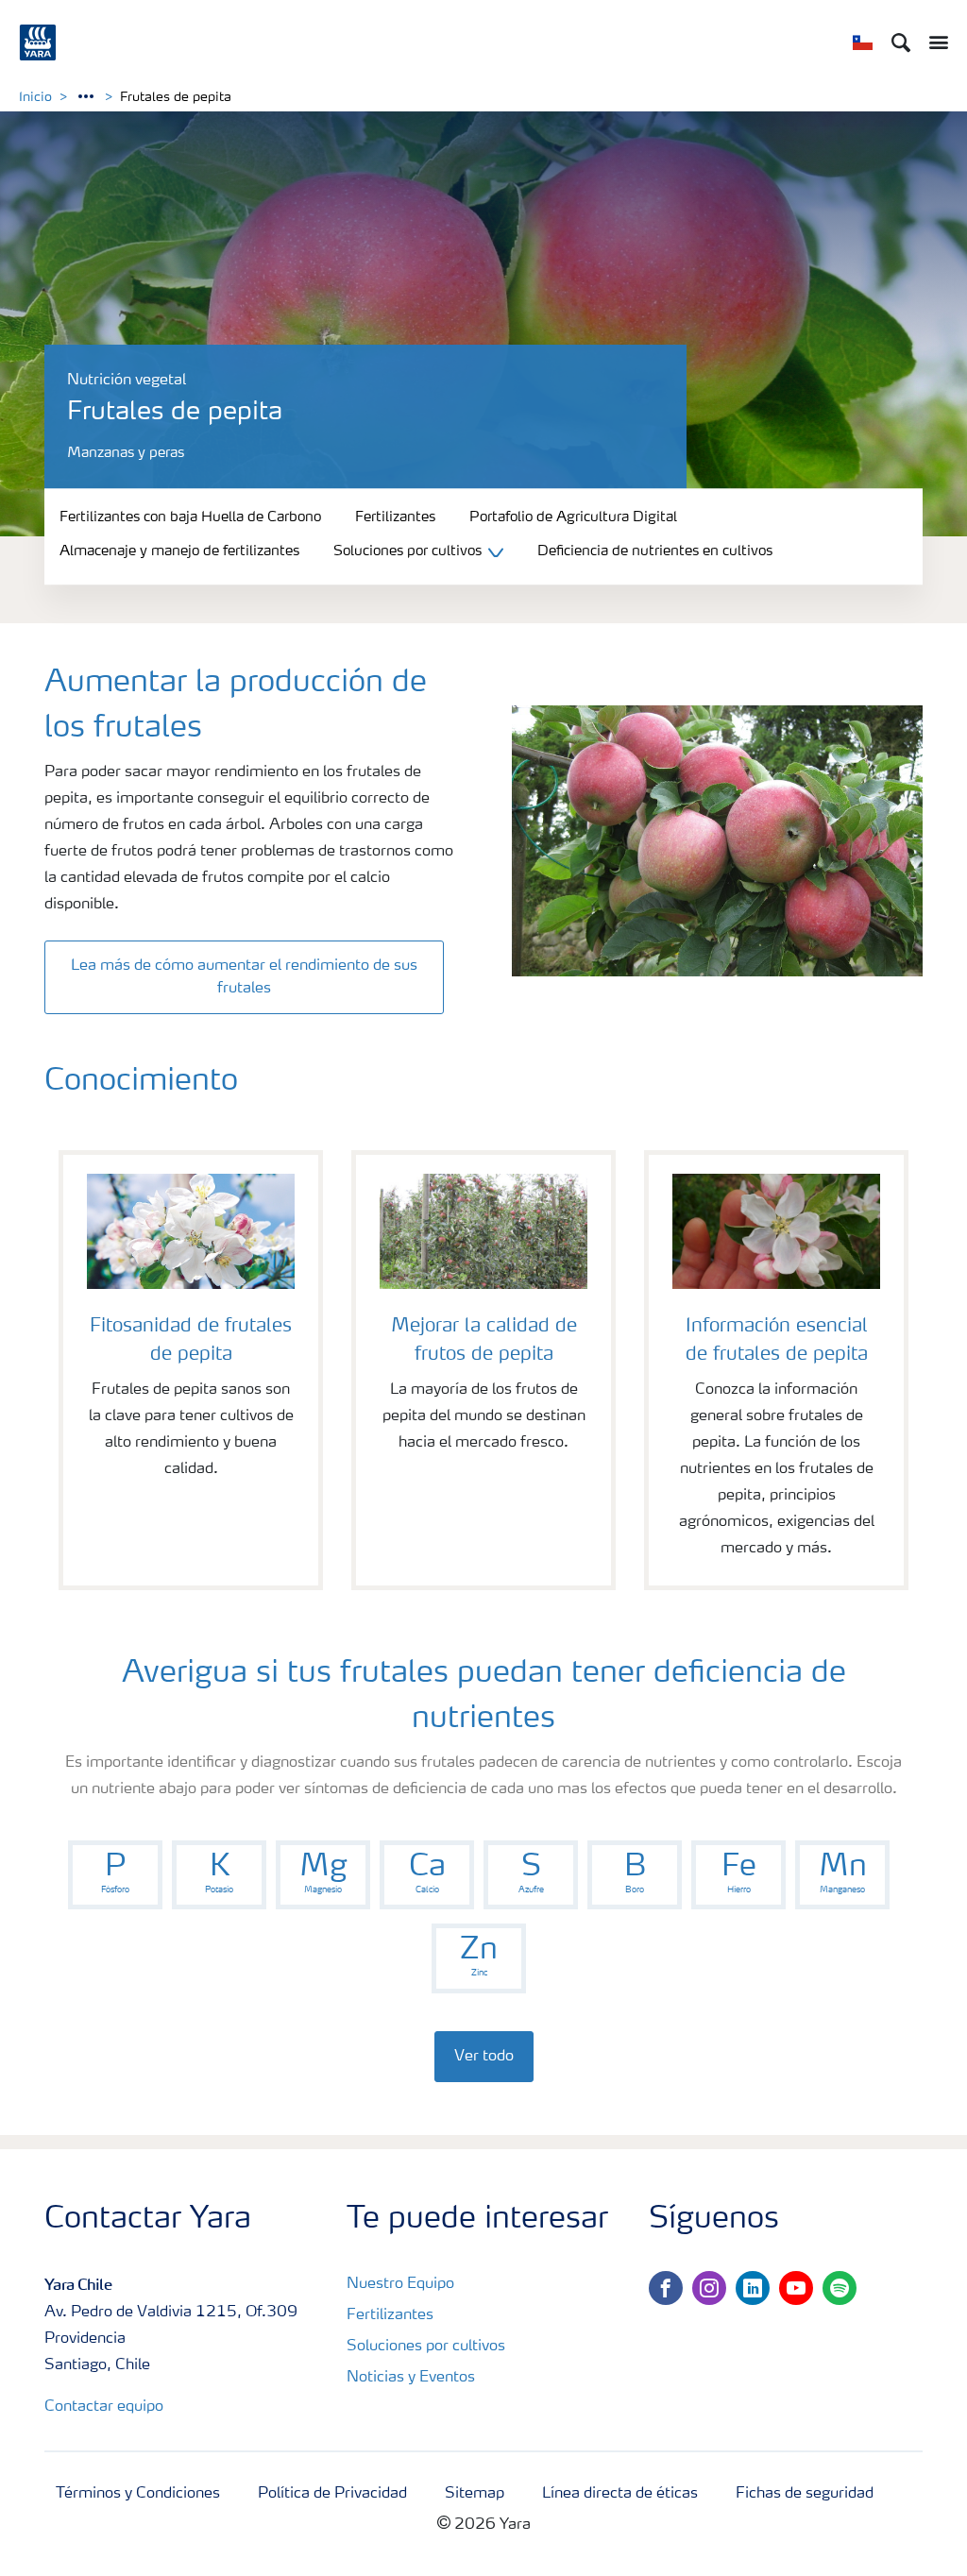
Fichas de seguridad (805, 2494)
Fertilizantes (395, 518)
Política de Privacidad (332, 2494)
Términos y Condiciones (138, 2494)
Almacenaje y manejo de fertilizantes (179, 553)
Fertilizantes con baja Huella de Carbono (190, 518)
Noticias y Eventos (411, 2378)
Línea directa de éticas (620, 2494)
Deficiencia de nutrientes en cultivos (655, 553)
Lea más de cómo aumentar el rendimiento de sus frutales (244, 977)
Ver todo (484, 2057)
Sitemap (475, 2494)
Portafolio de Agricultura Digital (573, 518)
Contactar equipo (104, 2407)
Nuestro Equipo (400, 2284)
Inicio (35, 97)
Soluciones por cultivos (426, 2347)
